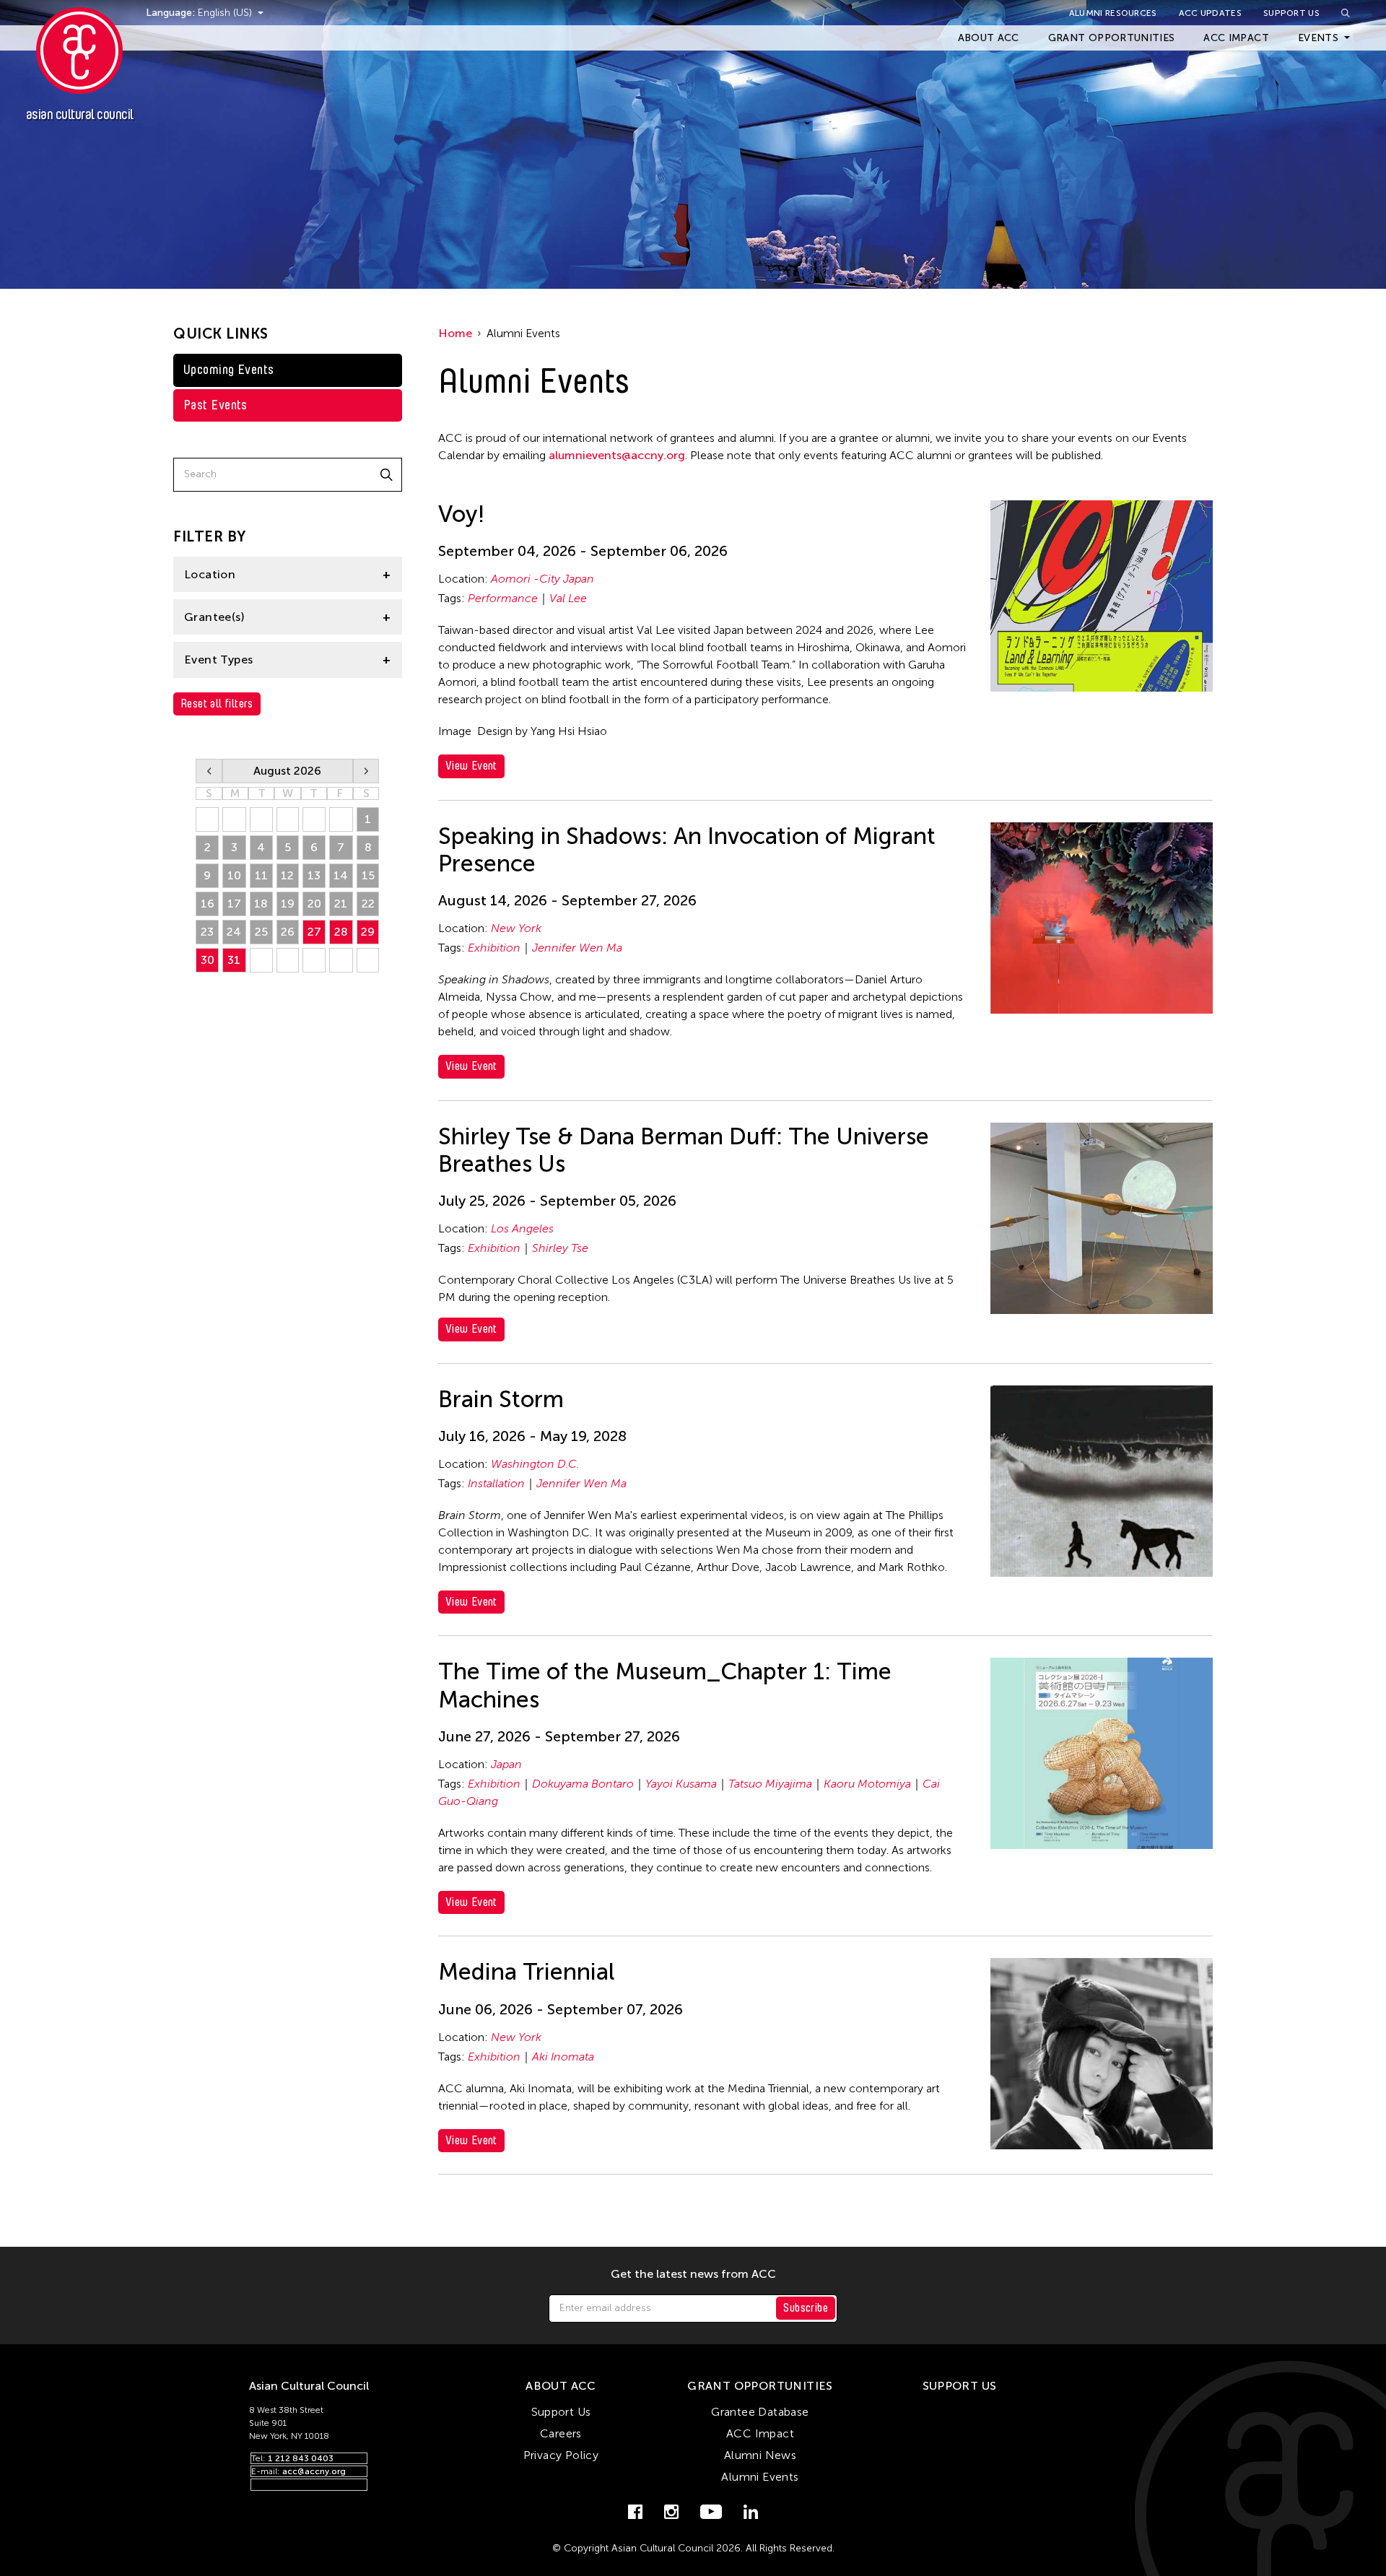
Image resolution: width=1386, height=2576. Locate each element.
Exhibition (494, 948)
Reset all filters (217, 704)
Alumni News (760, 2455)
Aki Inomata (563, 2057)
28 (341, 932)
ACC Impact (1236, 38)
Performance (503, 598)
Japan (506, 1764)
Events (1318, 38)
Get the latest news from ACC (693, 2274)
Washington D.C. (535, 1464)
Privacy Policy (561, 2455)
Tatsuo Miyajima (770, 1784)
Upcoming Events (229, 370)
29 (368, 932)
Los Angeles (522, 1228)
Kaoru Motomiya (867, 1784)
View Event (471, 766)
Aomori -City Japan (542, 579)
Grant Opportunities (1112, 38)
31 (234, 960)
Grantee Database (760, 2412)
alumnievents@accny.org (617, 455)
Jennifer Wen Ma (577, 948)
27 (314, 932)
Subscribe (806, 2308)
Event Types (218, 660)
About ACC (989, 38)
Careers (561, 2433)
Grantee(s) (214, 617)
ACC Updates (1210, 13)
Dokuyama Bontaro (583, 1784)
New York (516, 928)
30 (208, 960)
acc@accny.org (314, 2471)
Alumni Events (760, 2477)
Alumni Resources (1113, 13)
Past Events (215, 405)
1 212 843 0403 (301, 2458)
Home (455, 333)
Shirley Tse (560, 1248)
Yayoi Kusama (681, 1784)
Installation (496, 1483)
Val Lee (568, 598)
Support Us (1291, 13)
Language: (172, 13)
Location (210, 574)
